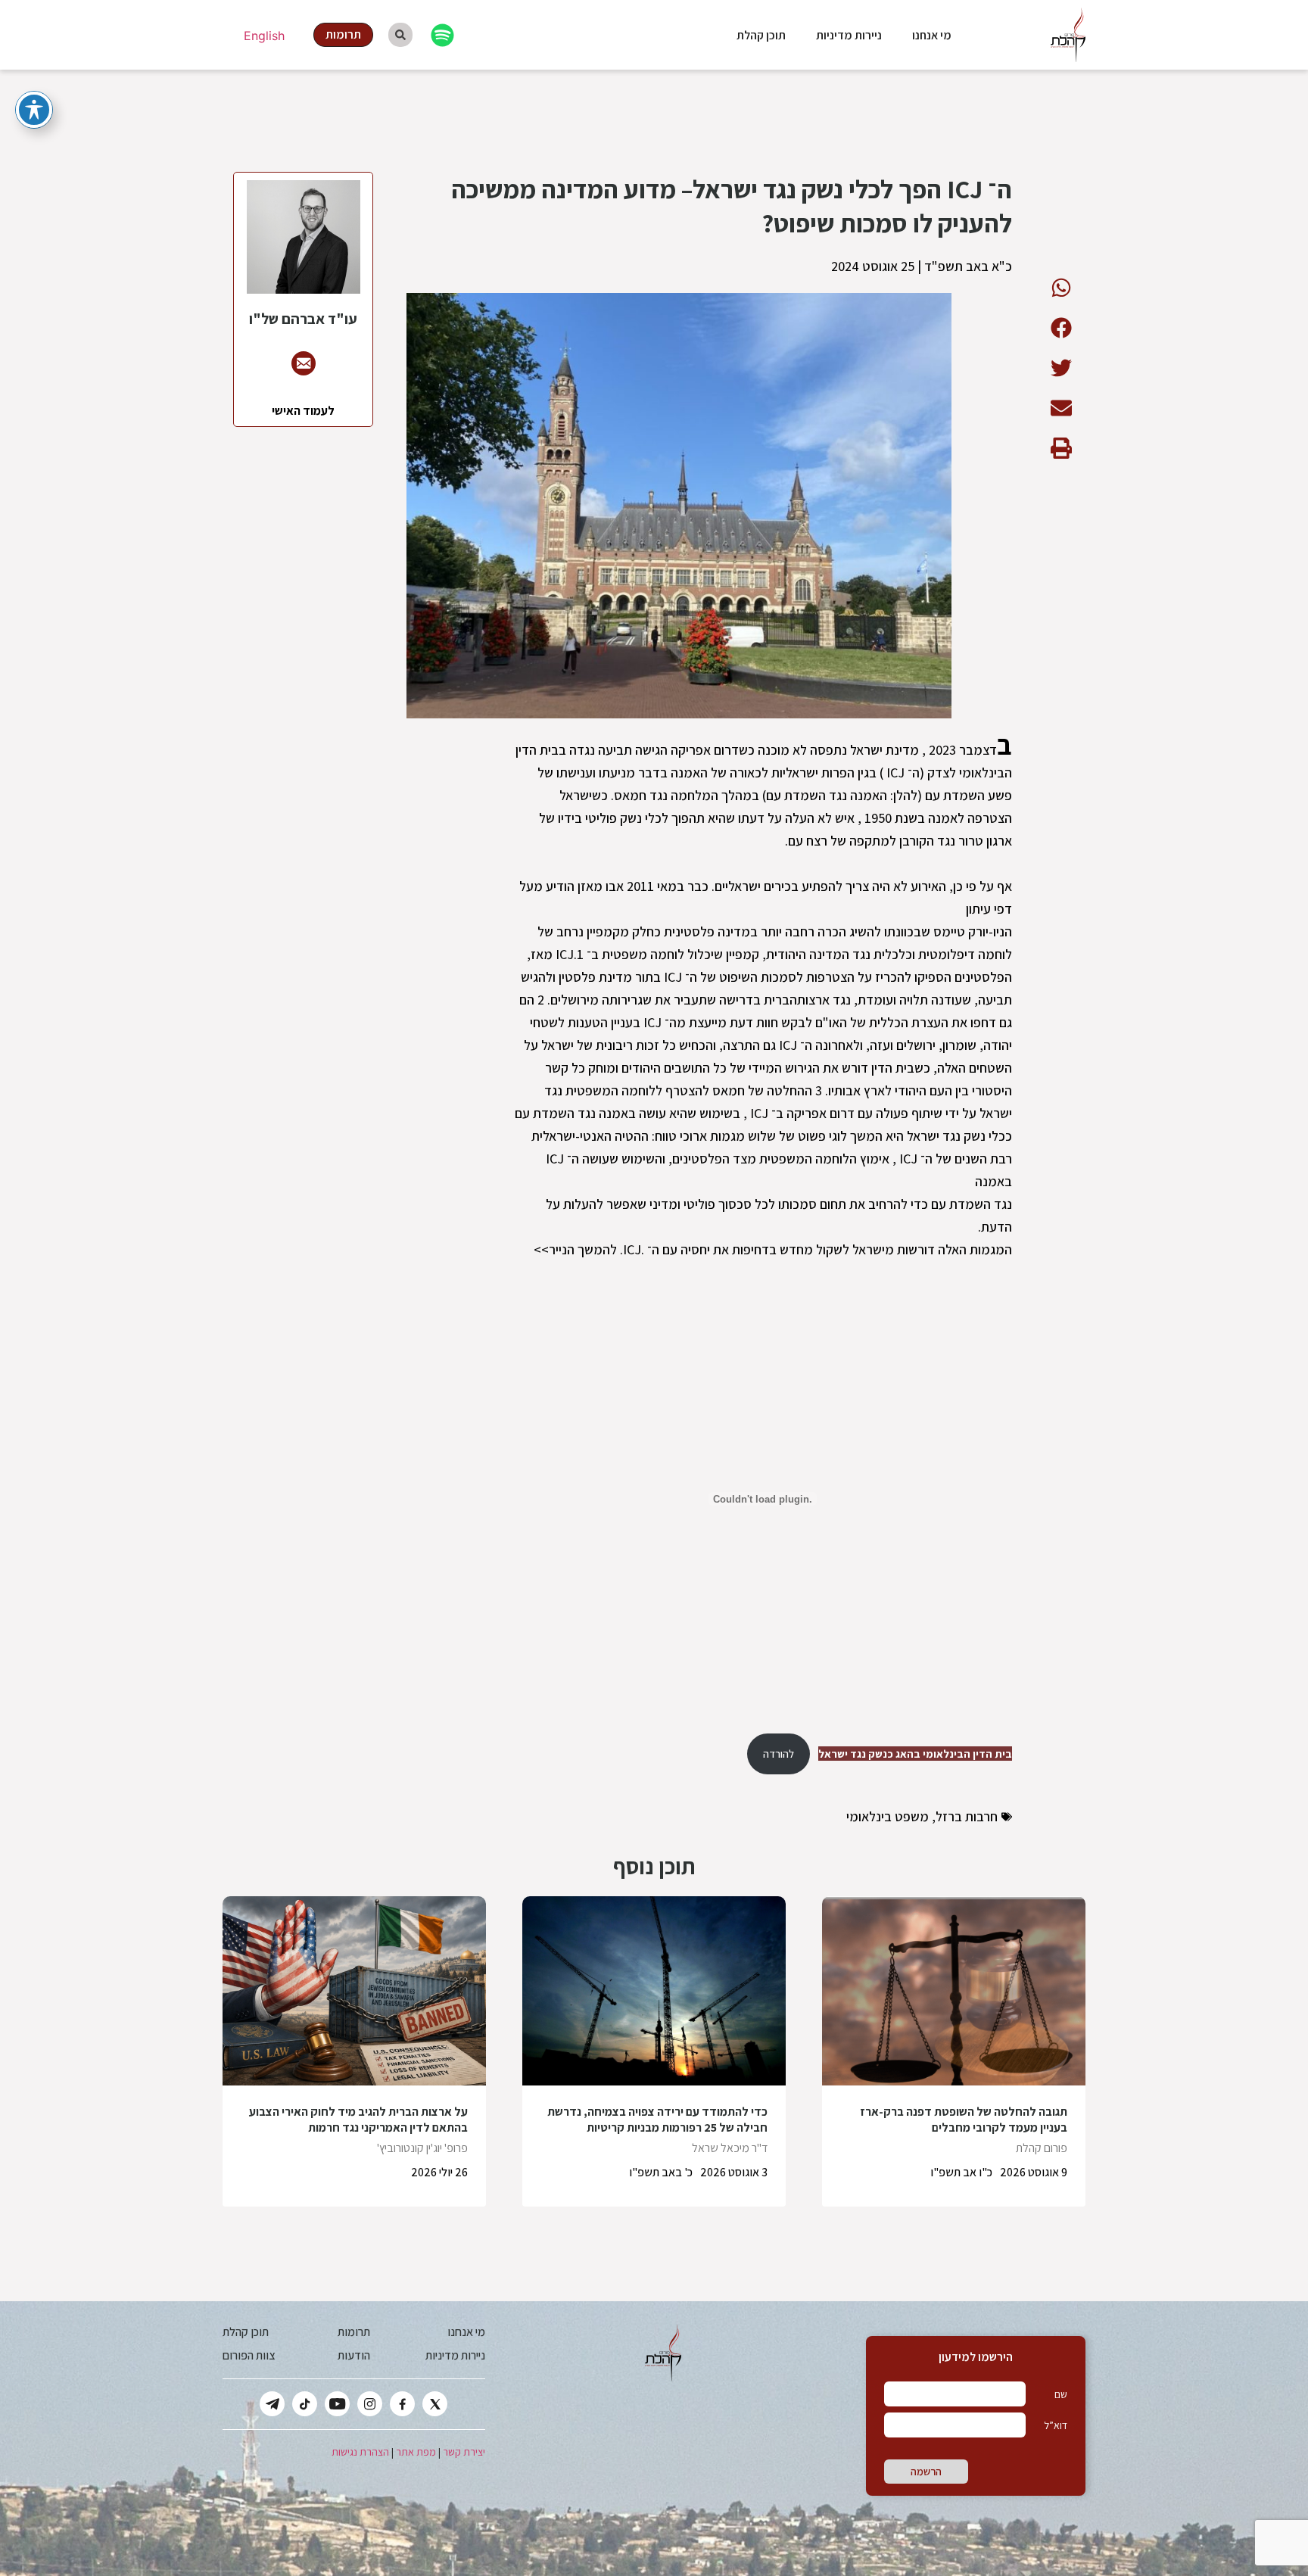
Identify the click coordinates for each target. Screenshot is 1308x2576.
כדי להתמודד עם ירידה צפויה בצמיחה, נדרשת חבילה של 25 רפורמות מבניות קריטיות (657, 2120)
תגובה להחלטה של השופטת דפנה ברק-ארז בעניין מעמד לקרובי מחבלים (964, 2120)
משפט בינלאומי (888, 1816)
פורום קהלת (1042, 2148)
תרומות (354, 2332)
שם (1061, 2394)
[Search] (400, 35)
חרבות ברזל (967, 1816)
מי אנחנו (932, 35)
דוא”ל (1056, 2425)
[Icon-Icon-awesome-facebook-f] (402, 2404)
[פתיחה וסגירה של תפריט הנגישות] (34, 110)
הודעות (354, 2355)
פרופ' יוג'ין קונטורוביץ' (422, 2148)
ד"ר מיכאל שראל (730, 2148)
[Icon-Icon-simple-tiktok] (305, 2404)
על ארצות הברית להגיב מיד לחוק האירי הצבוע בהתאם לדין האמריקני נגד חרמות (358, 2120)
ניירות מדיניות (849, 35)
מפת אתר (416, 2452)
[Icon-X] (435, 2404)
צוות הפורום (249, 2355)
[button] (1061, 287)
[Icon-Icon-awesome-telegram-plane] (272, 2404)
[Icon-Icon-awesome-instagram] (370, 2404)
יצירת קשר (464, 2452)
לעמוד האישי (303, 411)
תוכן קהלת (761, 35)
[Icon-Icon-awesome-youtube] (337, 2404)
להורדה (779, 1754)
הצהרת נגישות (360, 2452)
